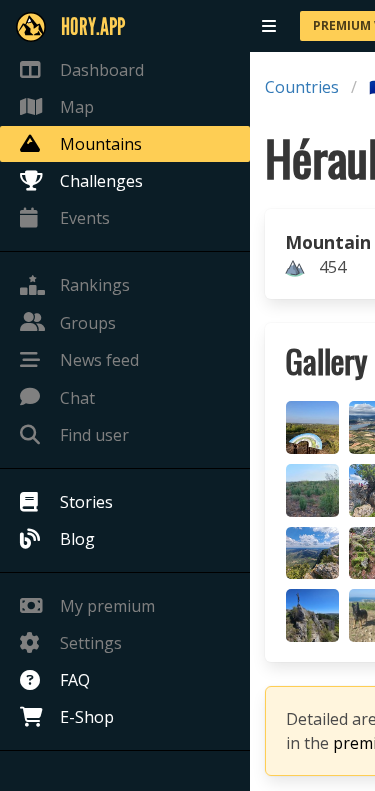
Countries (302, 87)
